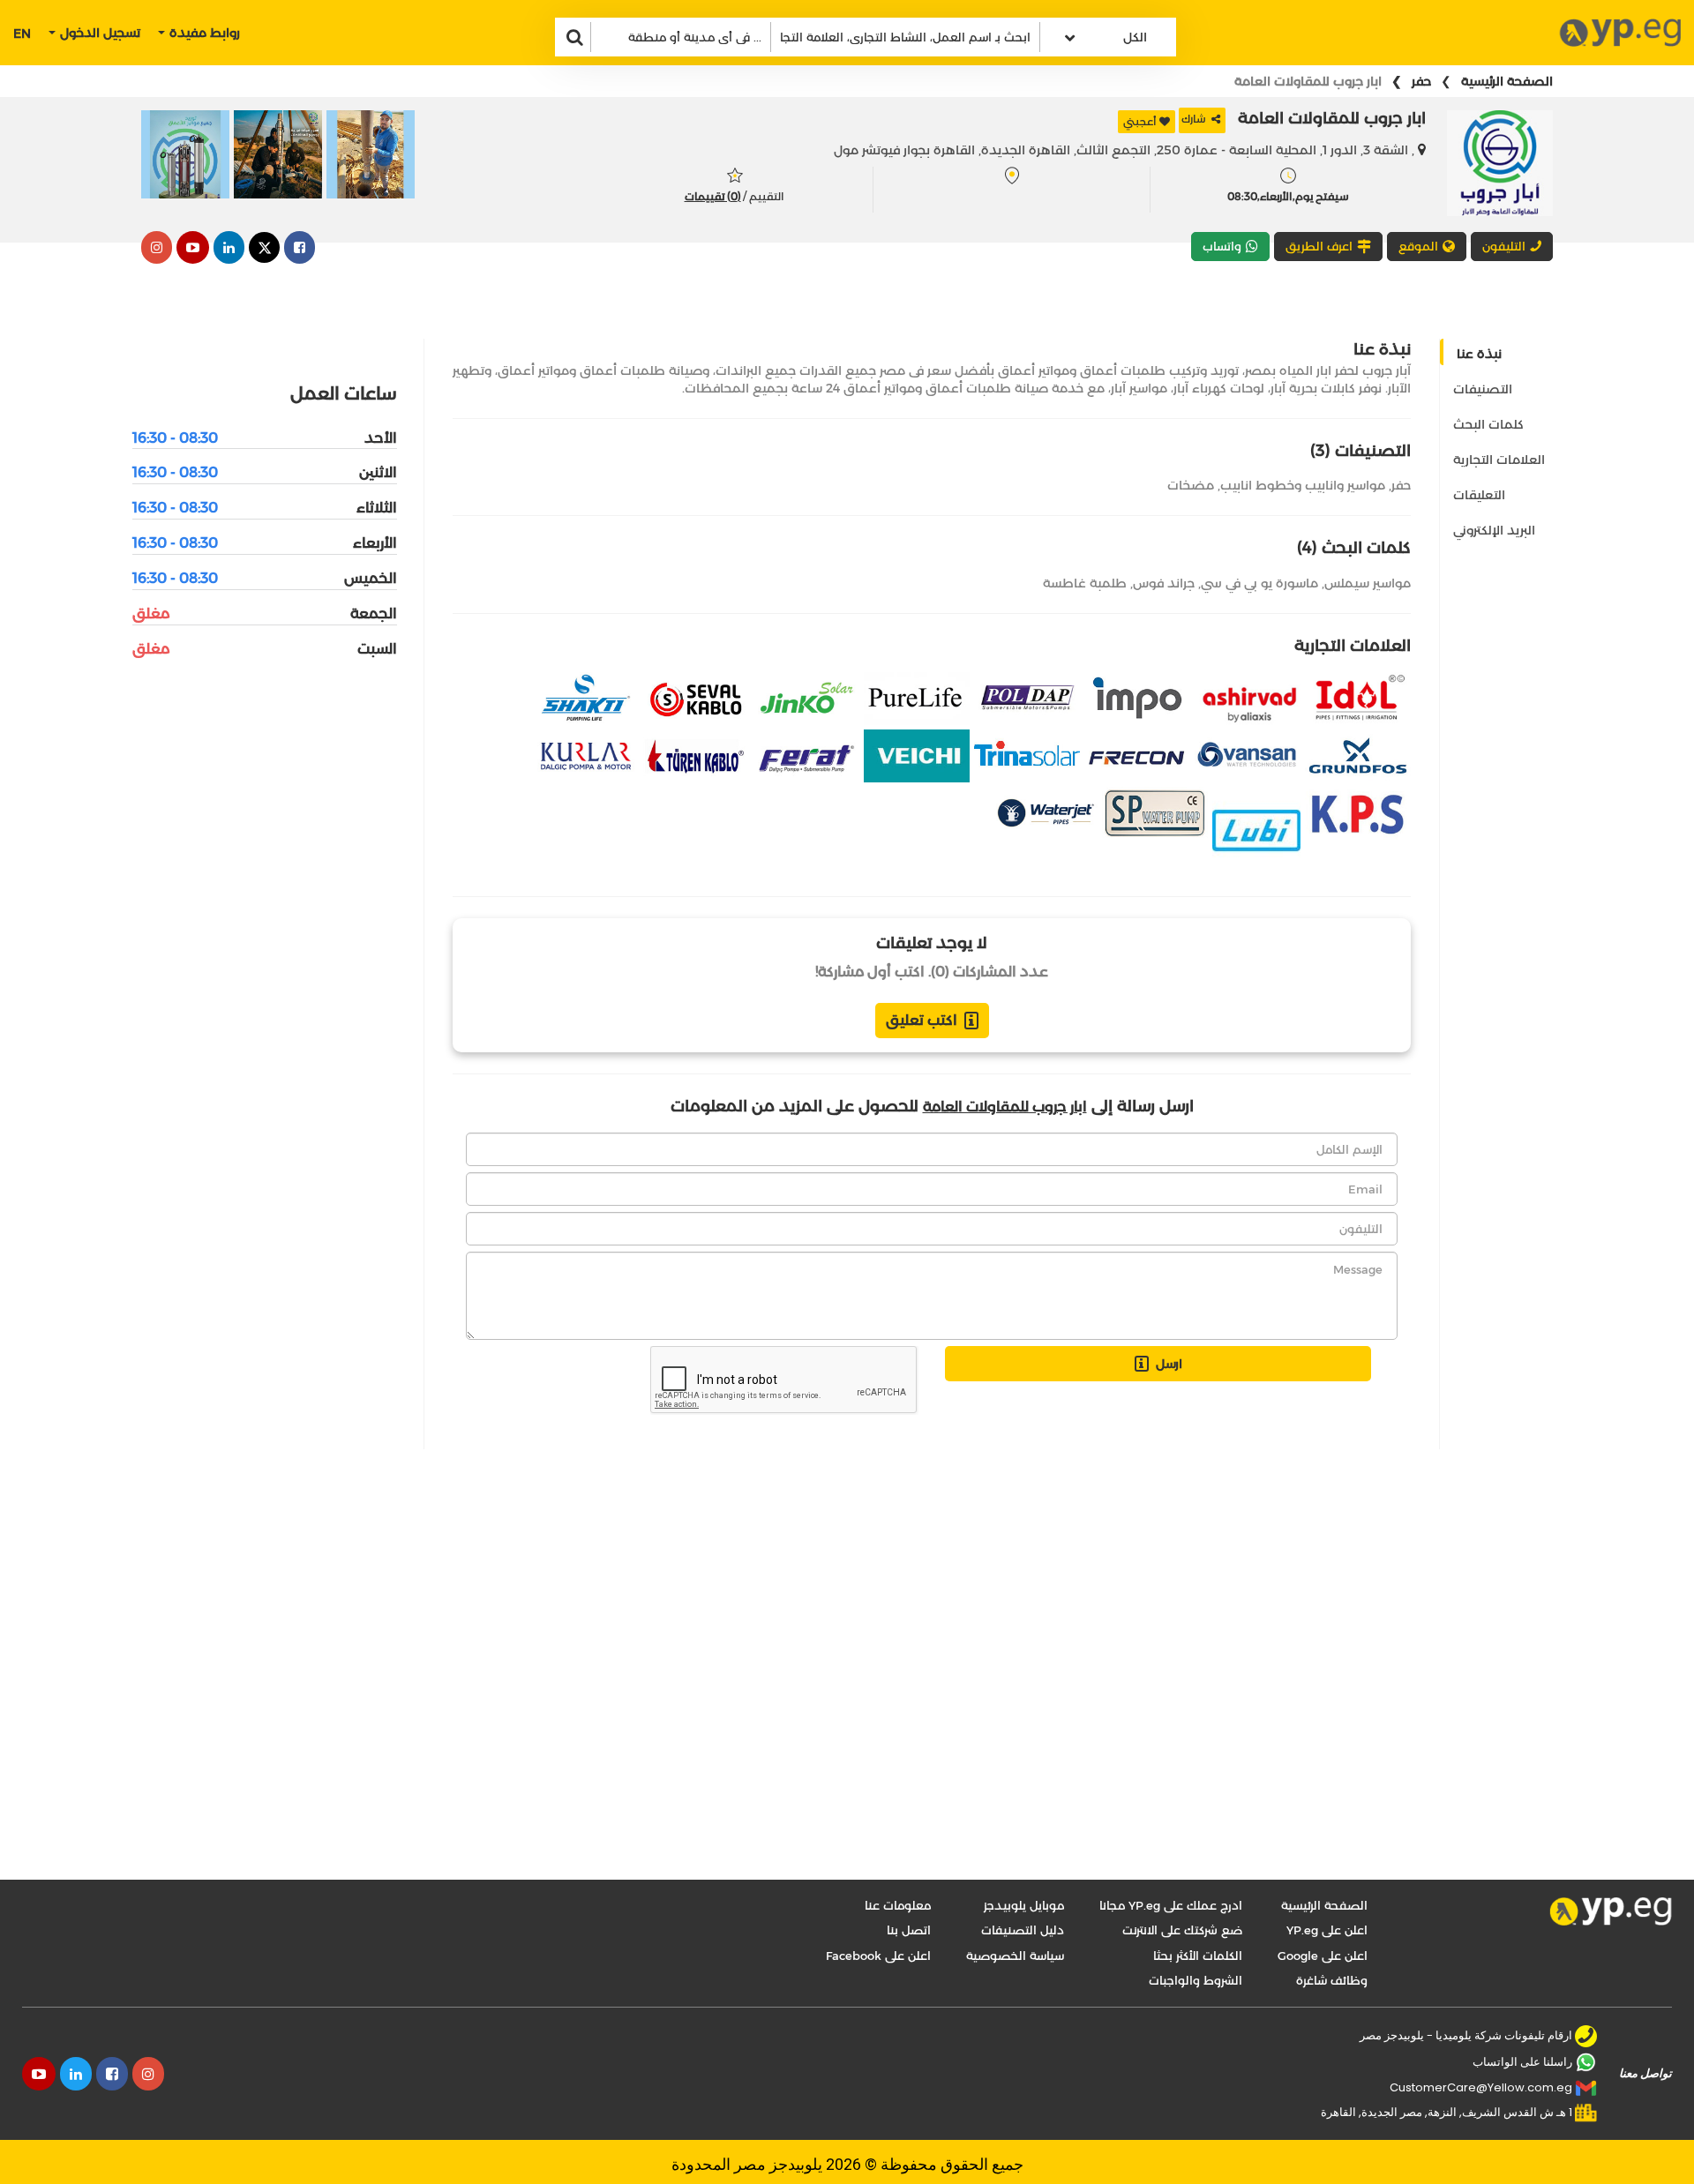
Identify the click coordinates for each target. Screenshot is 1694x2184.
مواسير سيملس (1368, 583)
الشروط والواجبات (1196, 1980)
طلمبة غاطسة (1085, 583)
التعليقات (1479, 495)
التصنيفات (1483, 389)
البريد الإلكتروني (1494, 530)
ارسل (1169, 1364)
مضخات (1191, 485)
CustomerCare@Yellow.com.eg (1481, 2087)
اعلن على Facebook (878, 1956)
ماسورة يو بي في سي (1259, 583)
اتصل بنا (909, 1930)
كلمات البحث (1488, 424)
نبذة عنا (1479, 354)
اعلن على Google (1323, 1956)
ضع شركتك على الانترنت (1182, 1930)
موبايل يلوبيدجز (1024, 1905)
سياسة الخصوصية (1015, 1956)
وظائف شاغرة (1332, 1980)
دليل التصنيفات (1023, 1930)
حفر (1421, 81)
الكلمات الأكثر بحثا (1198, 1956)
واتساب (1222, 246)
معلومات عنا (898, 1905)
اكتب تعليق (922, 1020)
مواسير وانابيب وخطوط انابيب (1303, 485)
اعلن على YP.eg (1327, 1930)
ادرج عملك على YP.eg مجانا (1171, 1905)
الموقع (1418, 246)
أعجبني (1140, 121)
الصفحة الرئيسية (1507, 81)
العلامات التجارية (1499, 460)
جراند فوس (1164, 583)
